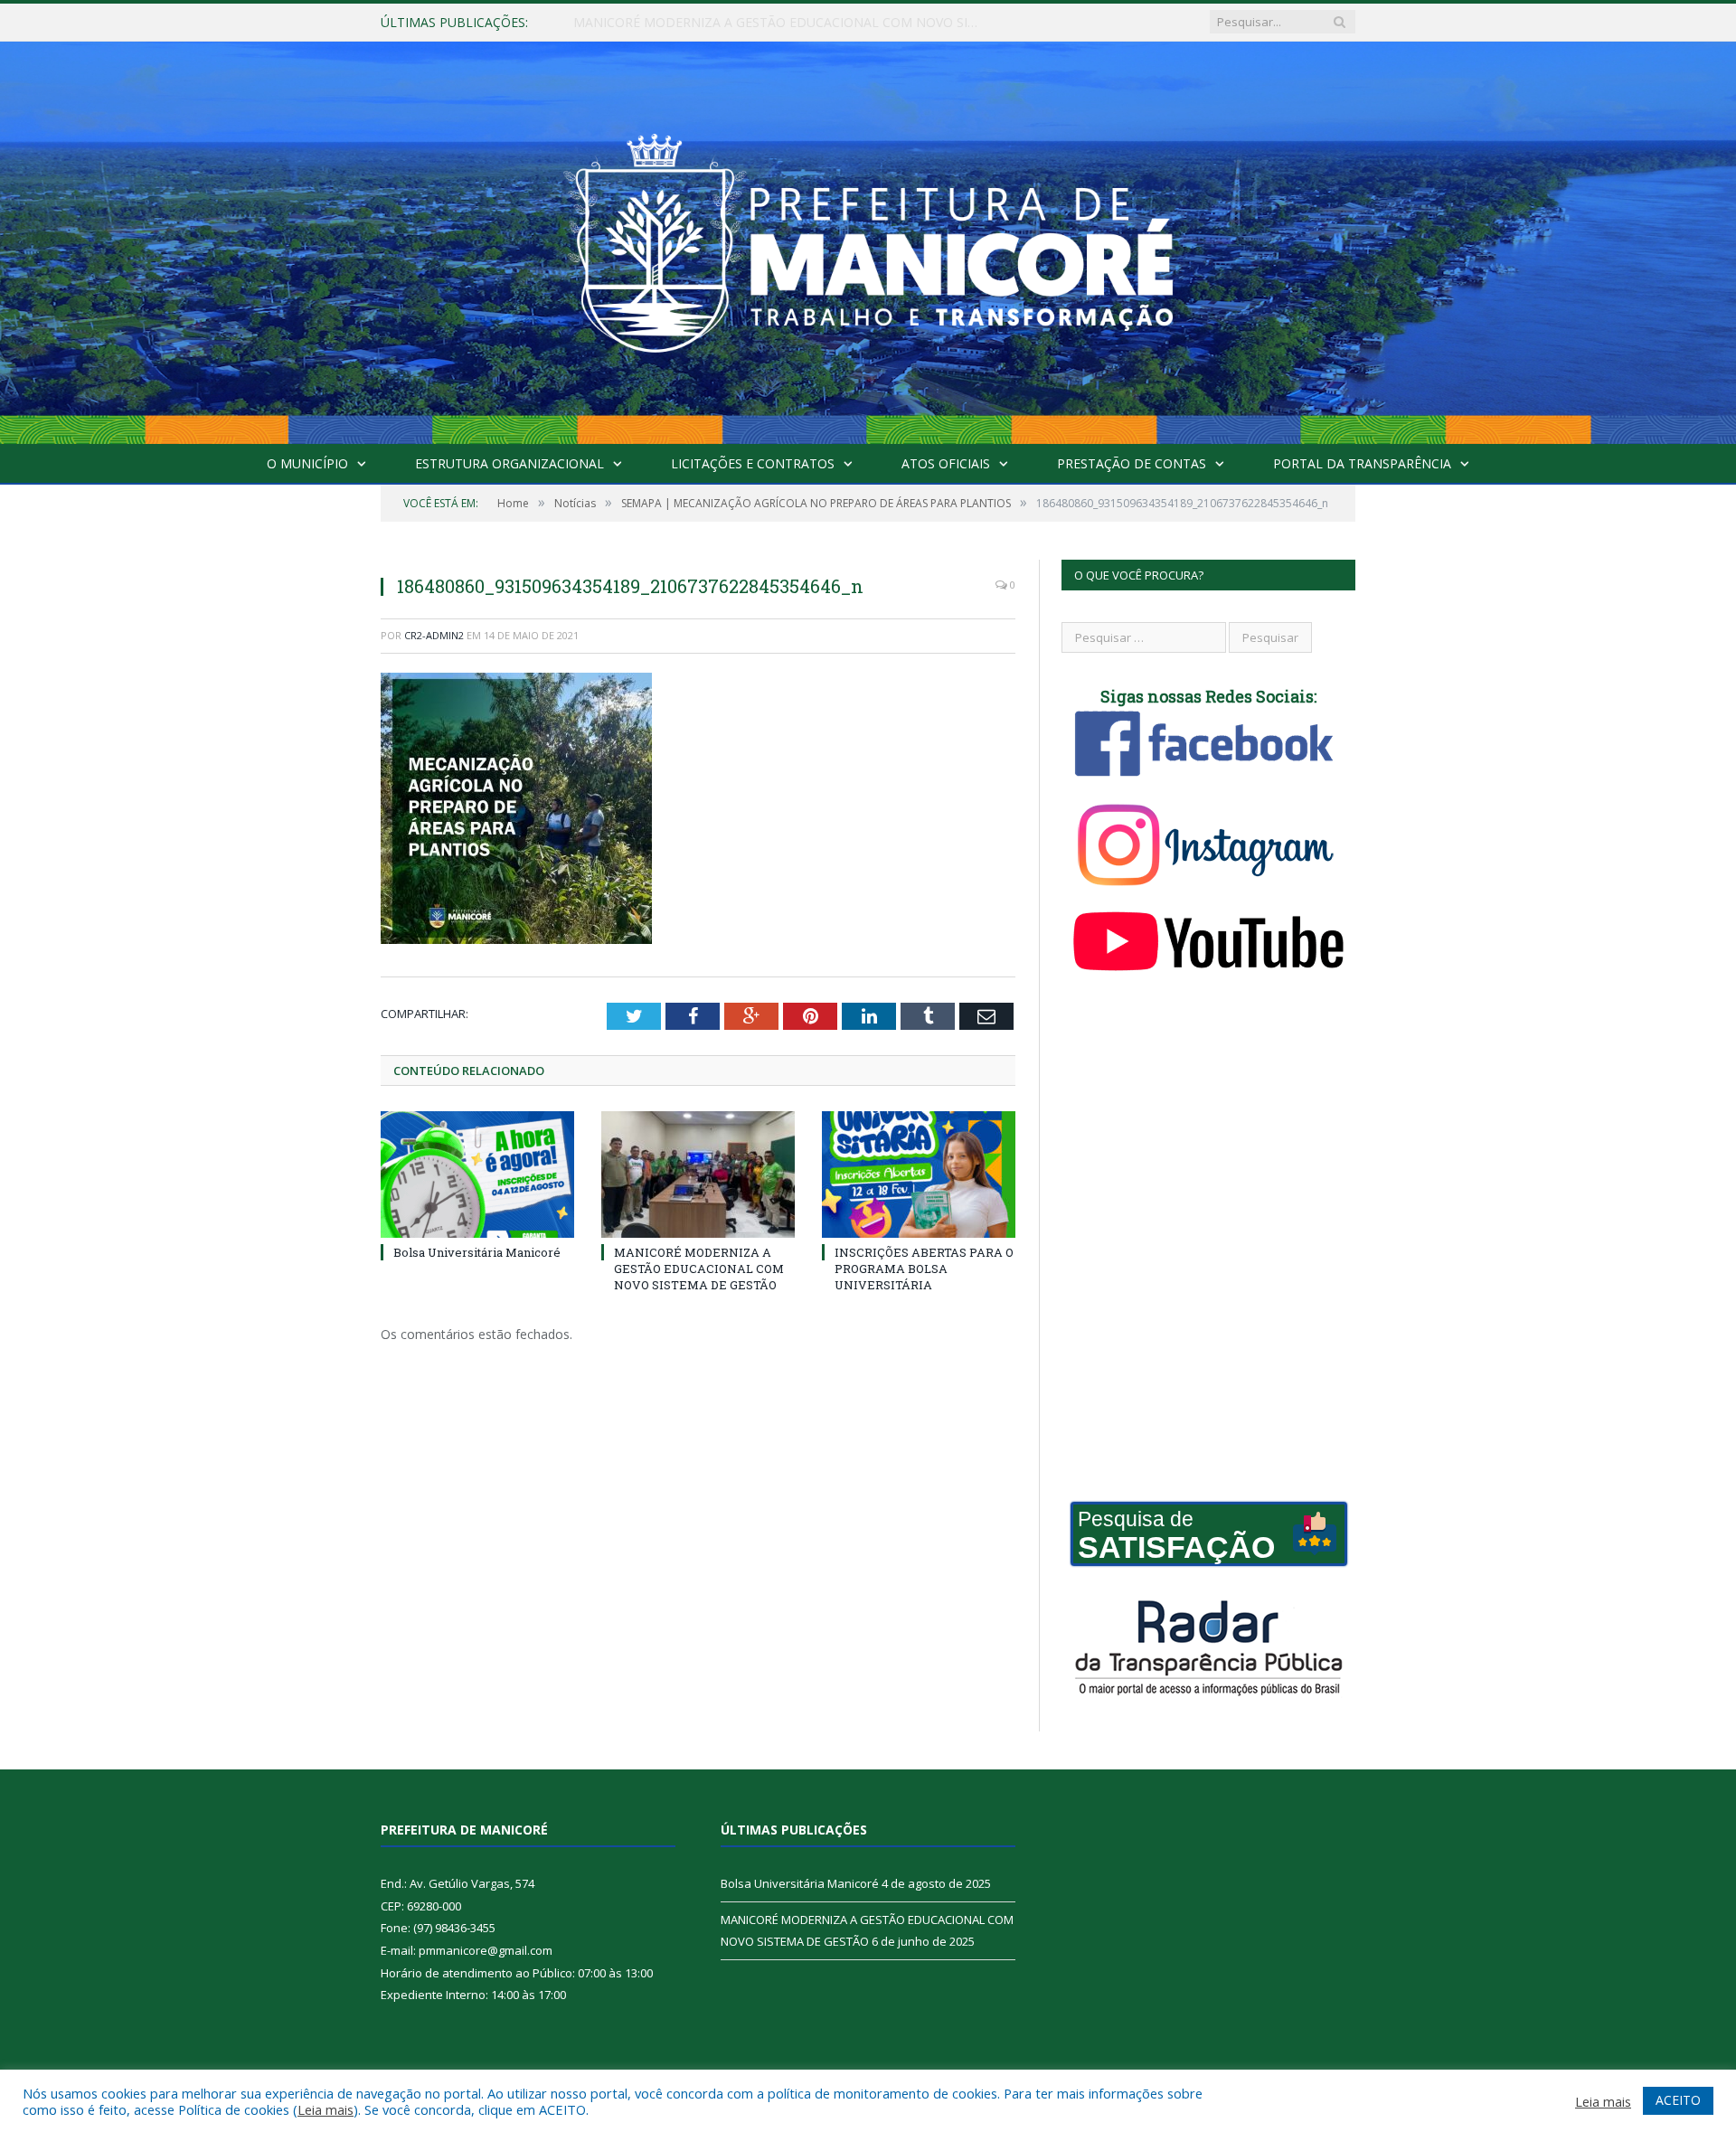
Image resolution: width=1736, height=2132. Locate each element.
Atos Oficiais (946, 463)
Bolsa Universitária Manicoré (477, 1252)
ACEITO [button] (1678, 2100)
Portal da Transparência (1362, 463)
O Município (307, 463)
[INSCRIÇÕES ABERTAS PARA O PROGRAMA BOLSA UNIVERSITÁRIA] (919, 1174)
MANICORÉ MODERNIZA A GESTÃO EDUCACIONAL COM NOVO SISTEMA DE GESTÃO (781, 23)
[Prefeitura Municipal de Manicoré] (868, 239)
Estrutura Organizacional (509, 463)
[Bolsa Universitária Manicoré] (477, 1174)
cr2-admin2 (434, 635)
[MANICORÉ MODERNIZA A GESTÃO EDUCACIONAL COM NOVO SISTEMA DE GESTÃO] (698, 1174)
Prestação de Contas (1132, 463)
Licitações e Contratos (753, 463)
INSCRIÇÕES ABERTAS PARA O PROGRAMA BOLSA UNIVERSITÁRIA (924, 1269)
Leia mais (325, 2109)
